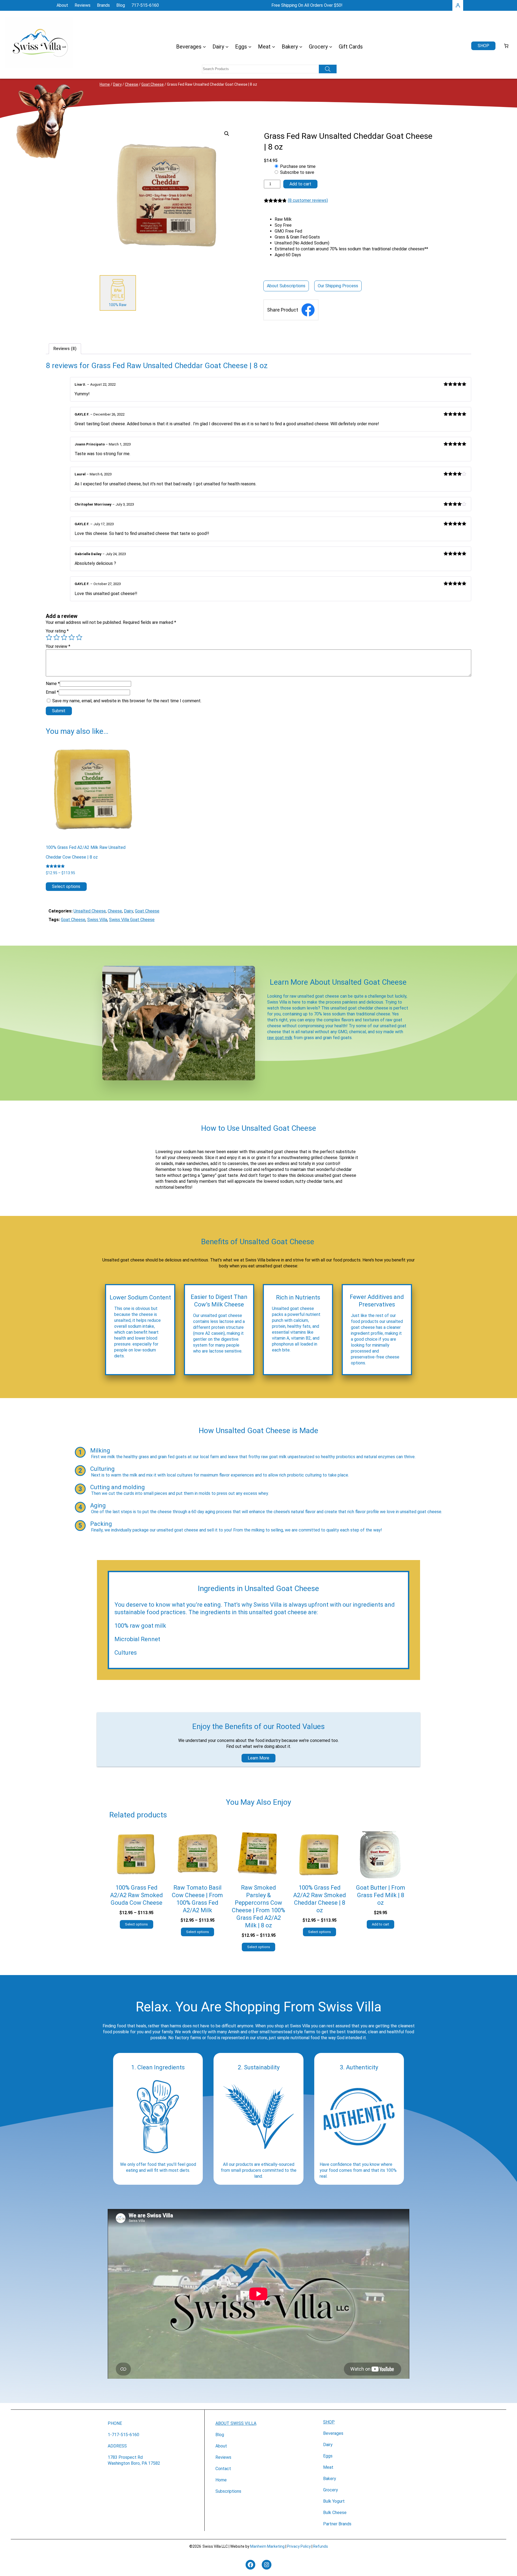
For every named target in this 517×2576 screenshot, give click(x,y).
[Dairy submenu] (227, 47)
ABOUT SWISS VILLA (236, 2423)
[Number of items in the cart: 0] (506, 46)
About (221, 2446)
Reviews (223, 2457)
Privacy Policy (299, 2546)
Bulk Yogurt (334, 2501)
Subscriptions (228, 2491)
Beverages (333, 2433)
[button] (227, 134)
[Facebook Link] (308, 310)
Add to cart (300, 184)
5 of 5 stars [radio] (79, 637)
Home (105, 84)
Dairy (117, 84)
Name (53, 684)
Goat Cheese (153, 84)
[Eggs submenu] (250, 47)
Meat (328, 2467)
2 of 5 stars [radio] (57, 637)
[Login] (458, 5)
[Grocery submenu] (331, 47)
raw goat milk (280, 1038)
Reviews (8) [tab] (65, 349)
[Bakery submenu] (301, 47)
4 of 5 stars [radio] (72, 637)
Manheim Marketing (267, 2546)
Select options (66, 886)
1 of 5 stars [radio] (49, 637)
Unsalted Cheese (90, 911)
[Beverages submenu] (204, 47)
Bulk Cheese (335, 2513)
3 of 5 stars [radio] (64, 637)
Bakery (330, 2479)
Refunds (321, 2546)
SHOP (329, 2422)
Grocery (331, 2490)
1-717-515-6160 (123, 2435)
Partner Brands (337, 2524)
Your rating (57, 631)
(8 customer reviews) (308, 200)
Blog (220, 2435)
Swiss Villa (97, 920)
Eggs (328, 2456)
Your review (58, 646)
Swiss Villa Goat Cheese (132, 920)
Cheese (132, 84)
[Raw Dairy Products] (118, 293)
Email (52, 692)
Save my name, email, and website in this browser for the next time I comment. (127, 701)
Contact (223, 2469)
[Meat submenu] (274, 47)
